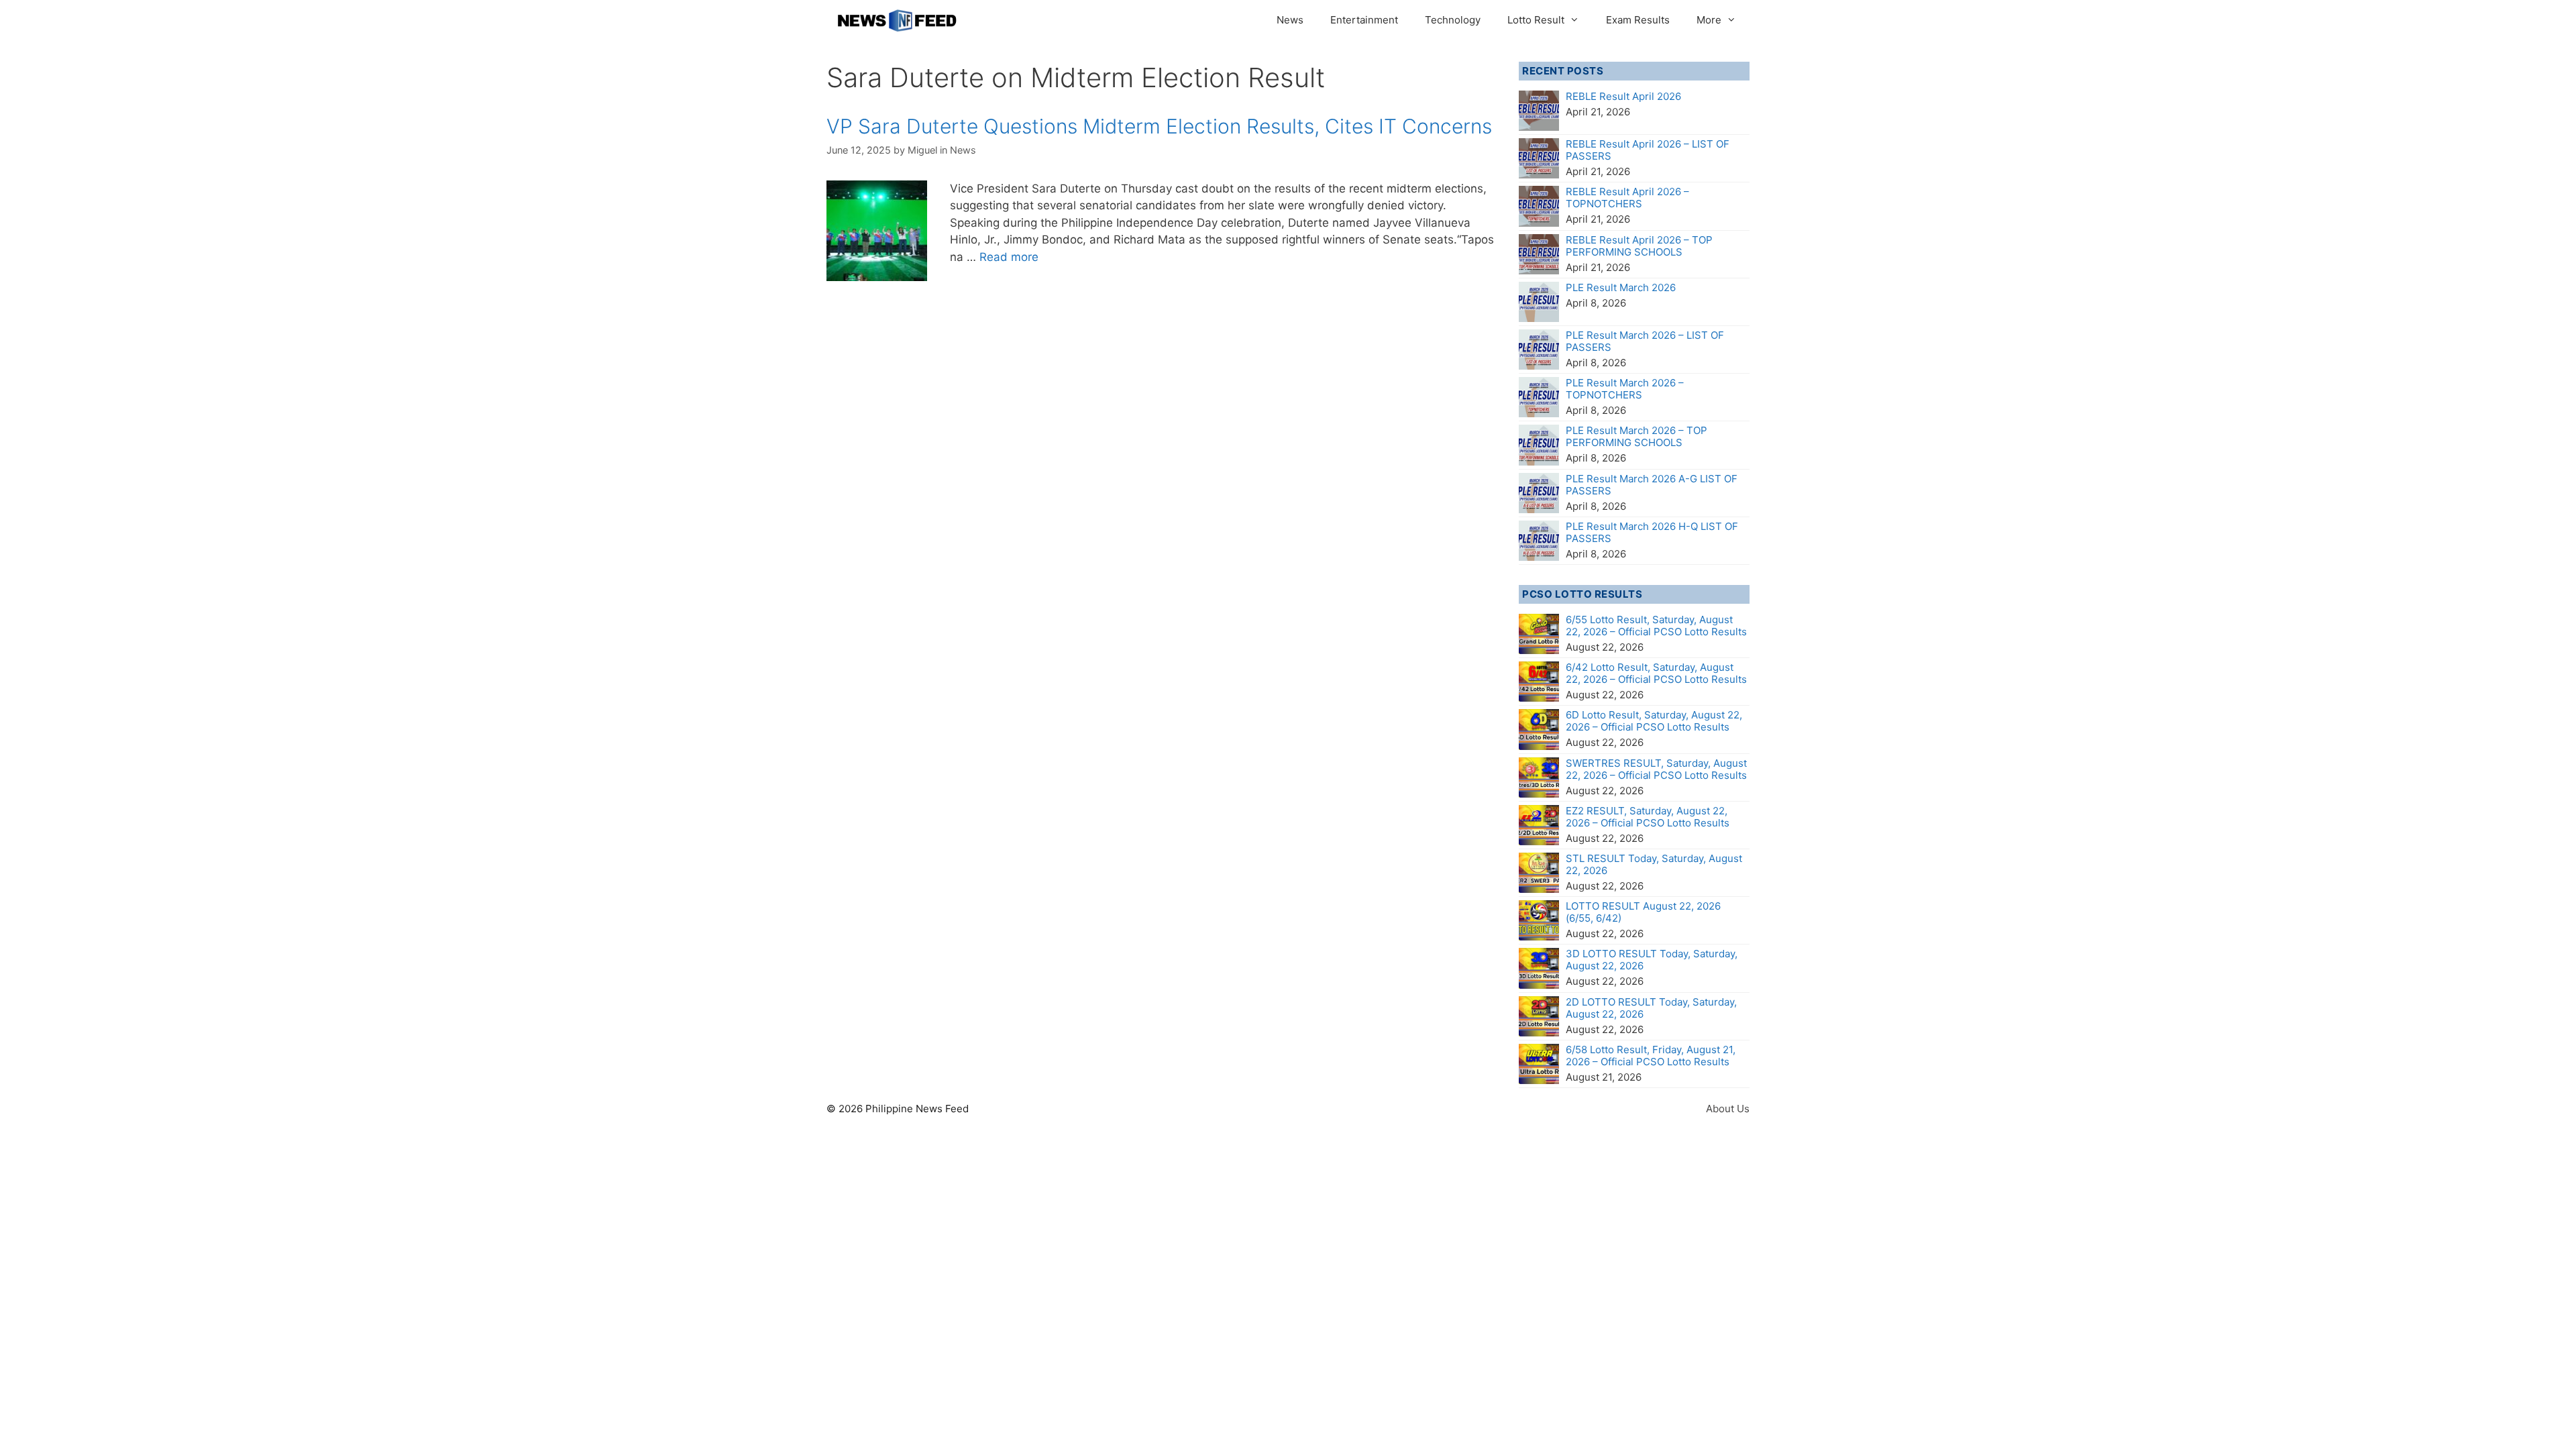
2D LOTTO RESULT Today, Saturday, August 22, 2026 (1651, 1008)
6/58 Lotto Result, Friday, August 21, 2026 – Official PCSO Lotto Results (1651, 1056)
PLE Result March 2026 (1621, 287)
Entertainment (1364, 20)
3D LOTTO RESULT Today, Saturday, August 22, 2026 (1652, 960)
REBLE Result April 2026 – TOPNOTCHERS (1627, 198)
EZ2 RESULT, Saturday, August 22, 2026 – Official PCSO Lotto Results (1648, 817)
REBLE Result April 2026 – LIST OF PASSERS (1648, 150)
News (1290, 20)
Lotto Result (1536, 20)
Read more (1009, 257)
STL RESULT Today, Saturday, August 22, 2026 (1654, 864)
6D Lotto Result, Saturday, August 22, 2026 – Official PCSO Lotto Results (1654, 721)
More (1709, 20)
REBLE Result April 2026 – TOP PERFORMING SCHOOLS (1639, 246)
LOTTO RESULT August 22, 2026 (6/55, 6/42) (1643, 912)
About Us (1728, 1109)
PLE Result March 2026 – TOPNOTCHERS (1625, 389)
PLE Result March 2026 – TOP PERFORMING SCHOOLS (1636, 436)
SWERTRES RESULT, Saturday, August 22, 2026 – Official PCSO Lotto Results (1656, 769)
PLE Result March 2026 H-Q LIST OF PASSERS (1652, 532)
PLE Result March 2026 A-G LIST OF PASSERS (1652, 485)
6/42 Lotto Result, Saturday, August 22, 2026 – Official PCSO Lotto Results (1656, 673)
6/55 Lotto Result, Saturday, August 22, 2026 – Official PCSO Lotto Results (1656, 626)
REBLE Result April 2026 (1623, 96)
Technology (1453, 20)
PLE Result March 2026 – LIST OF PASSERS (1645, 341)
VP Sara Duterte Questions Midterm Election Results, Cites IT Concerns (1159, 126)
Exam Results (1638, 20)
